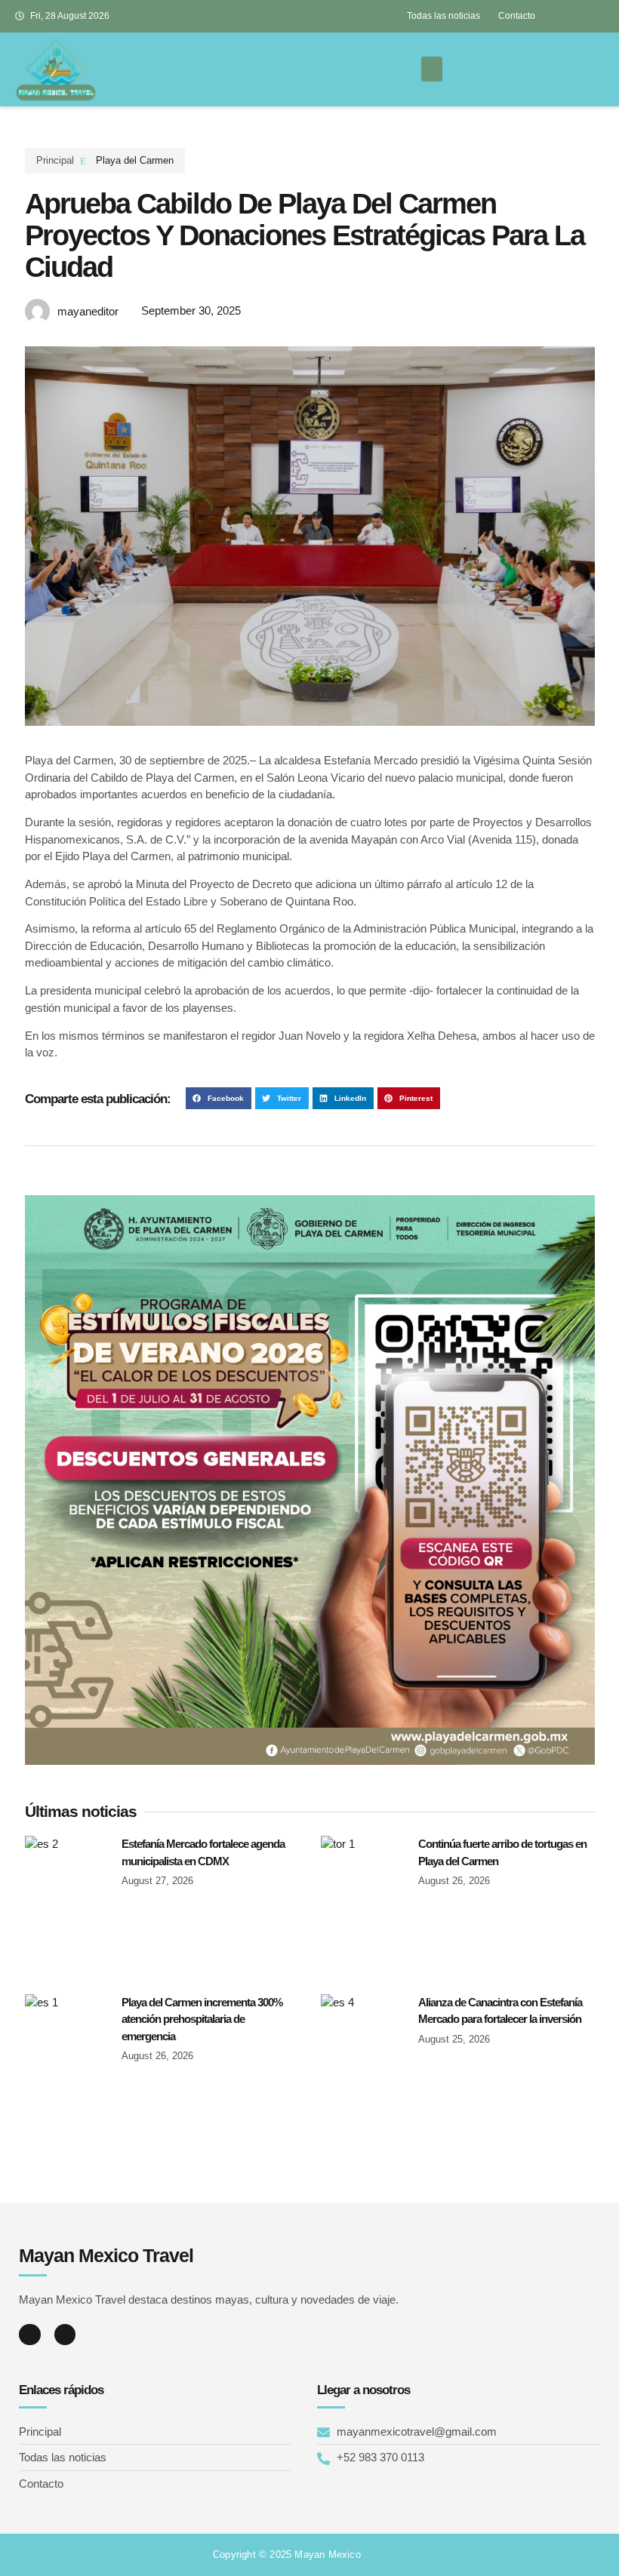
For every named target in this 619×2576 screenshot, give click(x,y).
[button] (432, 69)
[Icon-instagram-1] (599, 16)
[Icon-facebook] (578, 16)
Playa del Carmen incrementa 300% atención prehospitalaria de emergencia (202, 2019)
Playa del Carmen (135, 160)
